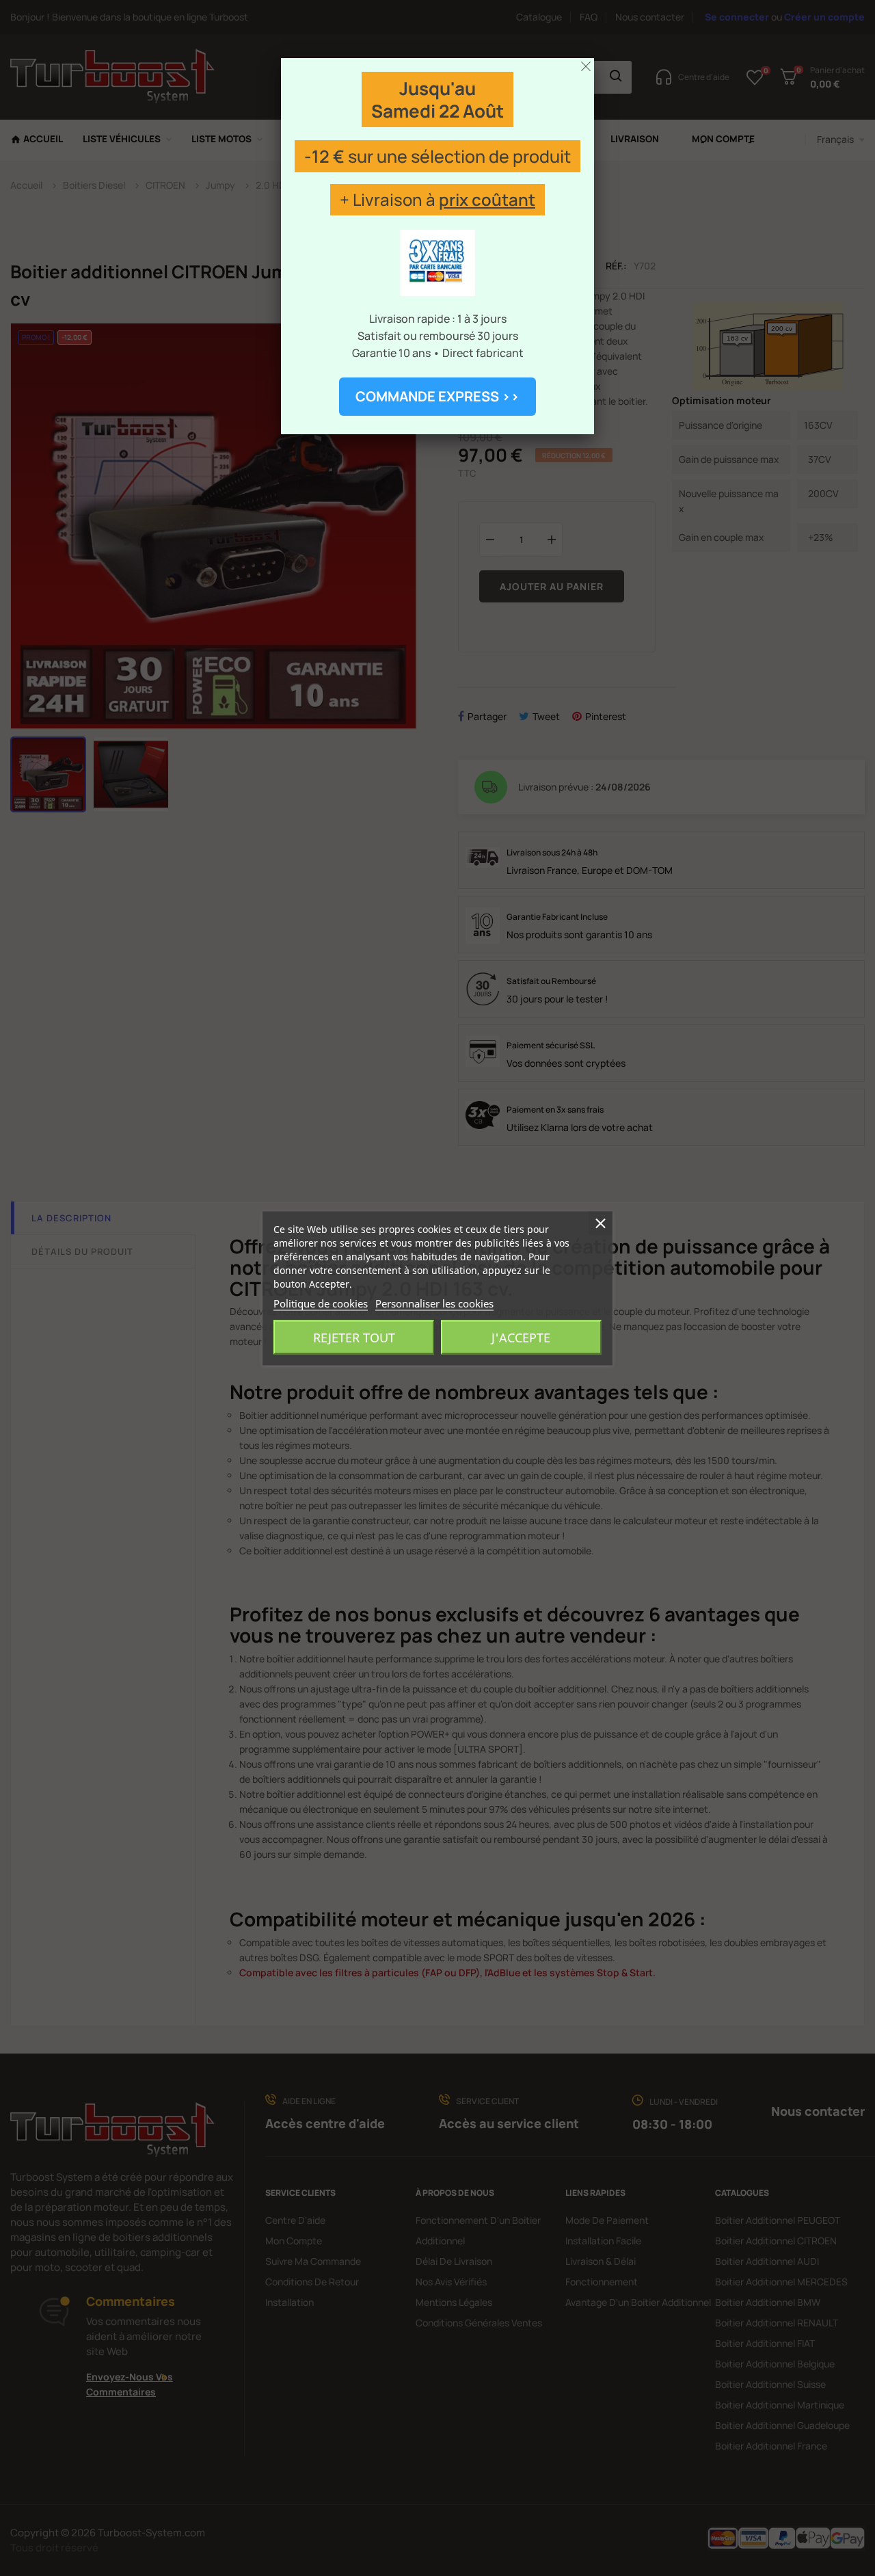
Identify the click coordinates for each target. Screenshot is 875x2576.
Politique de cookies (321, 1303)
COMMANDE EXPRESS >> (437, 396)
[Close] (586, 66)
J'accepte (521, 1337)
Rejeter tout (354, 1337)
